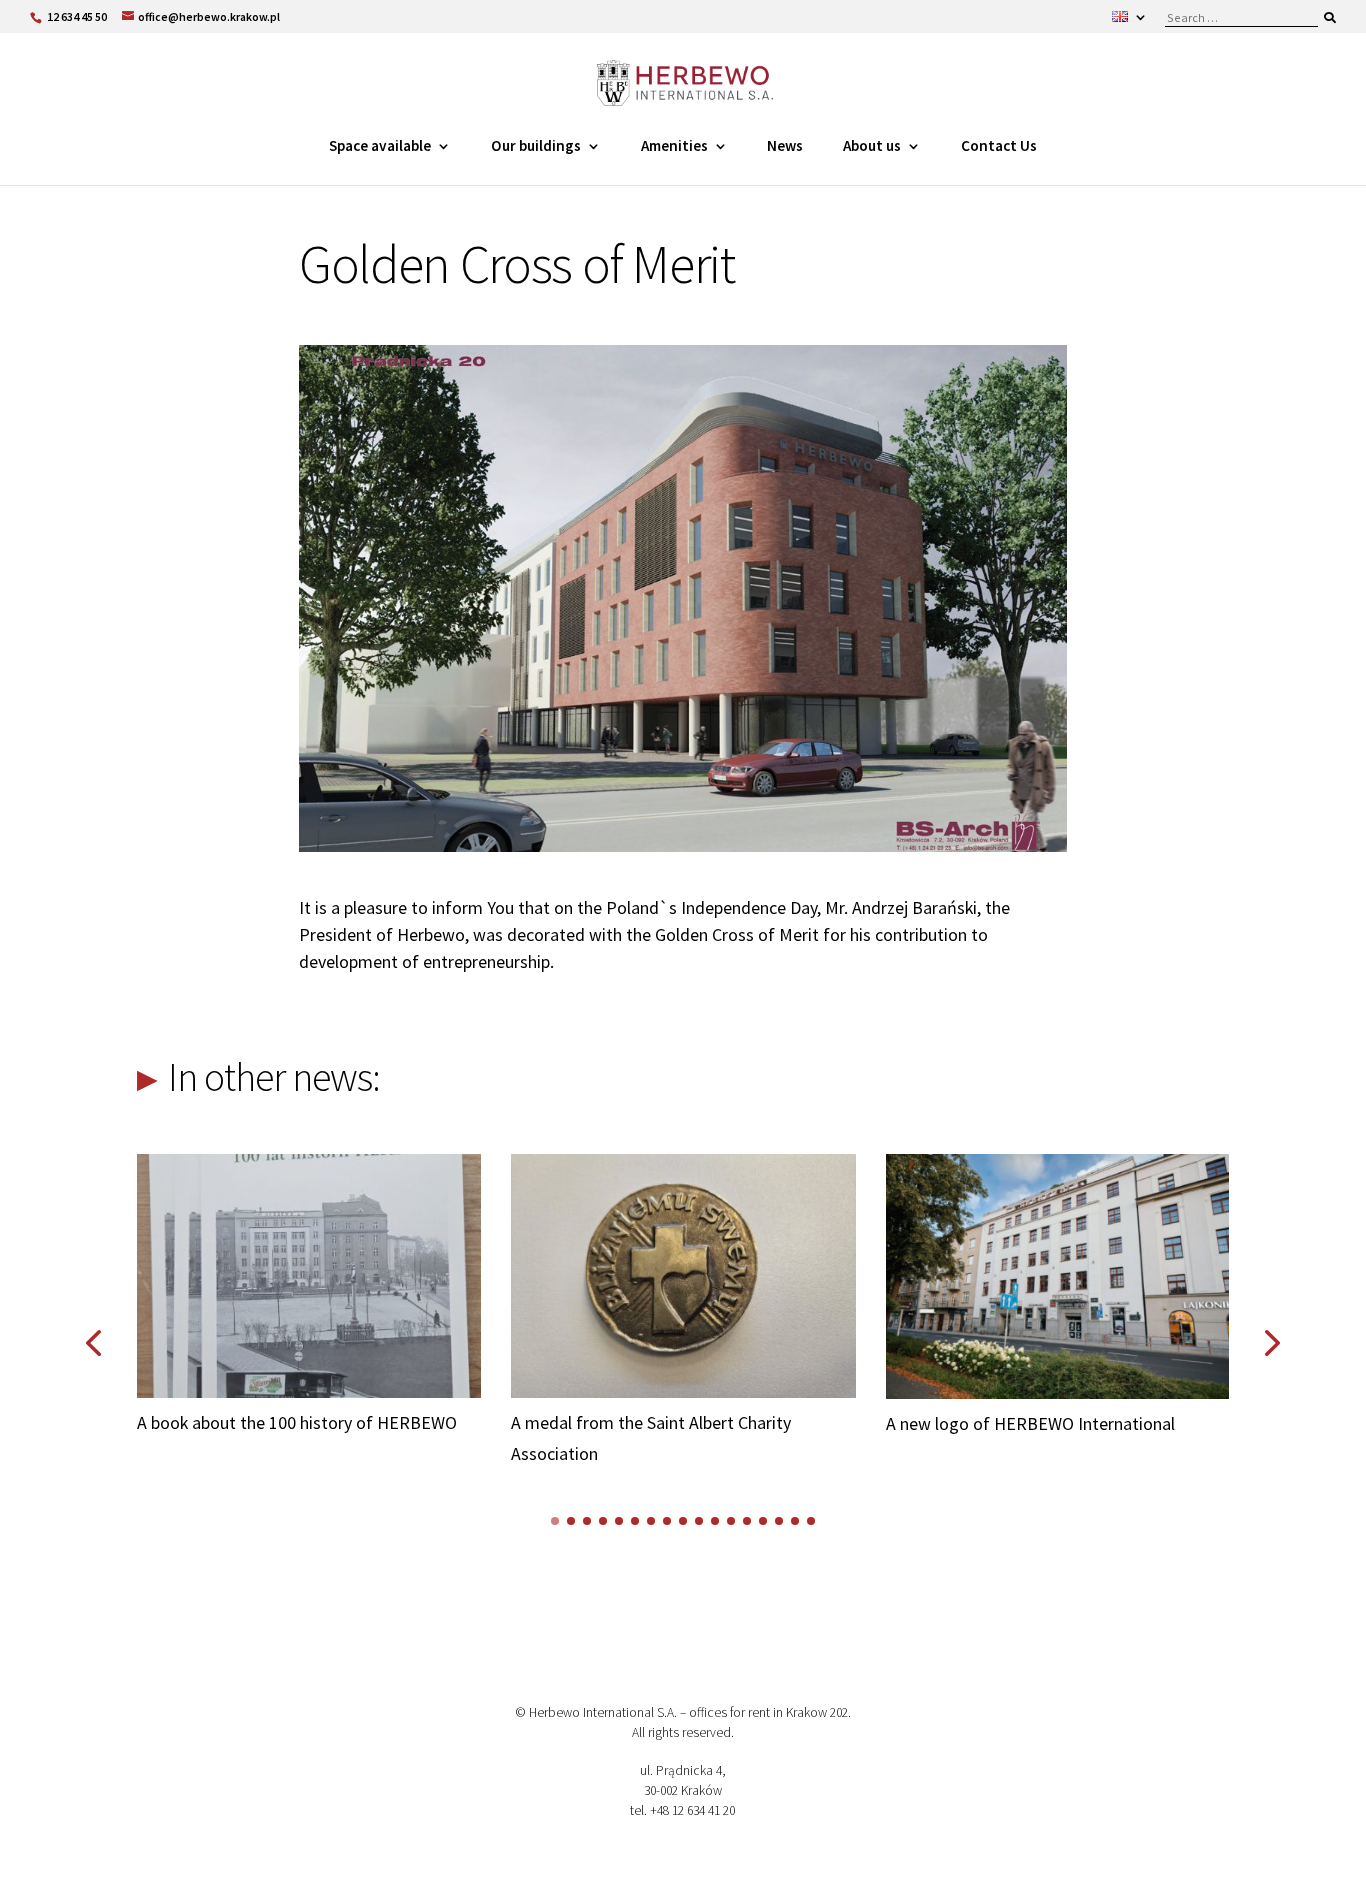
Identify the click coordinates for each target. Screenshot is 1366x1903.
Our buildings (536, 145)
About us (872, 145)
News (785, 145)
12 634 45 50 (77, 16)
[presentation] (93, 1343)
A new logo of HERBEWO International (656, 1423)
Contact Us (999, 145)
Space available (380, 145)
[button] (555, 1521)
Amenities (674, 145)
